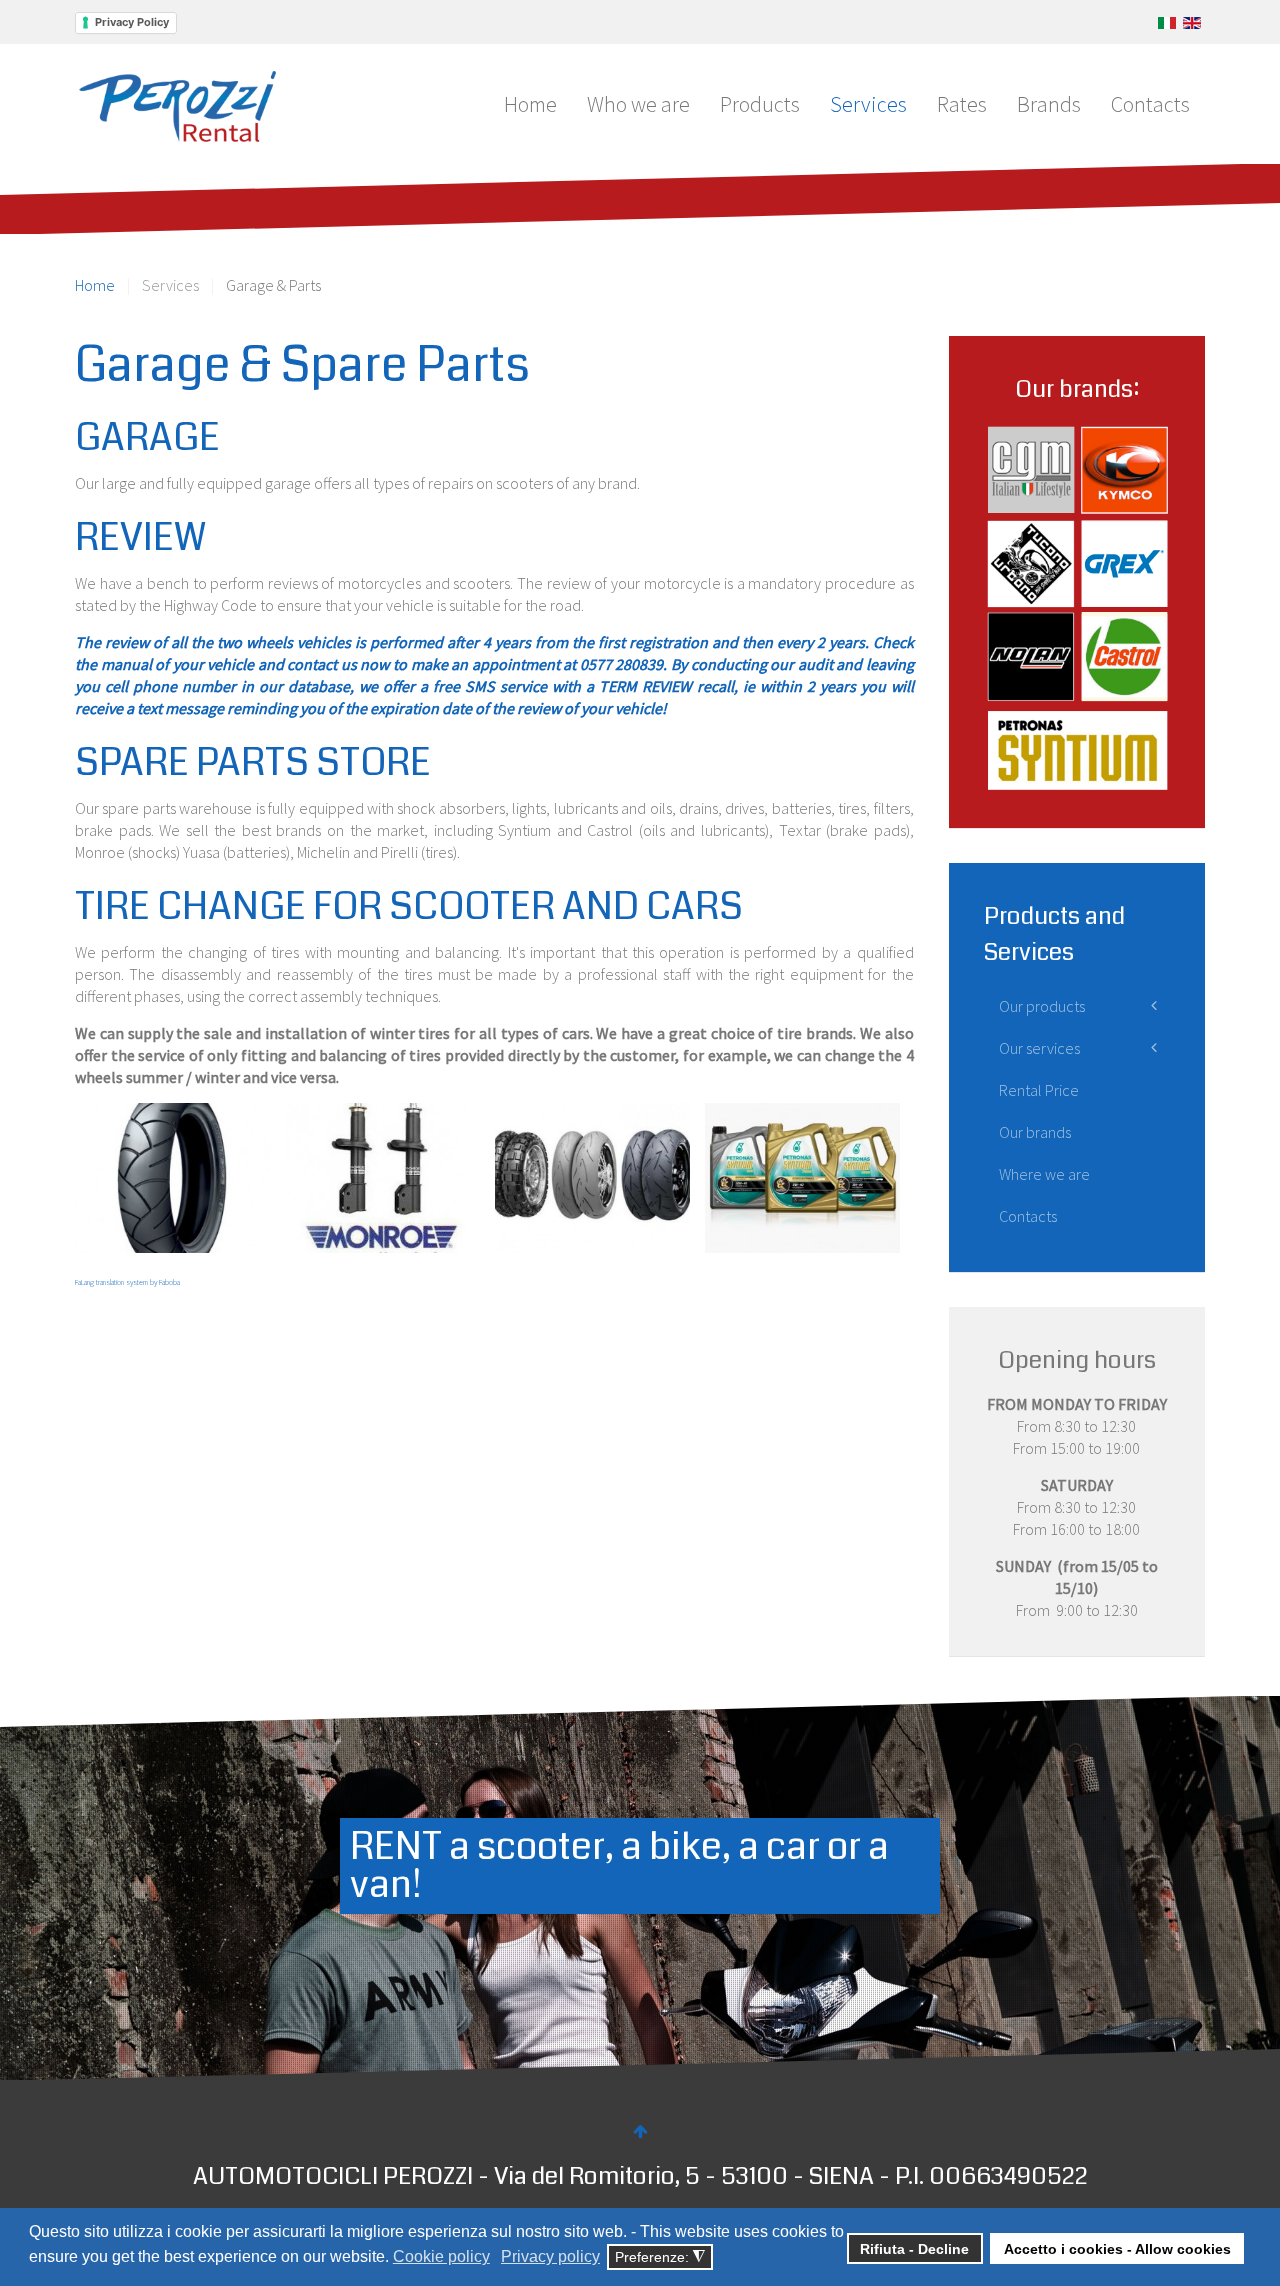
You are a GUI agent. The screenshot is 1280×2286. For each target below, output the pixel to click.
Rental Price (1039, 1090)
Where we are (1044, 1174)
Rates (962, 104)
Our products (1042, 1006)
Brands (1049, 104)
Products (760, 104)
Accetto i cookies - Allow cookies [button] (1117, 2249)
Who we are (638, 104)
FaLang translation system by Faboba (127, 1282)
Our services (1039, 1048)
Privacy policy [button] (550, 2256)
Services (868, 104)
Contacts (1150, 104)
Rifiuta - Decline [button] (914, 2249)
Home (530, 104)
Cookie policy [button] (441, 2256)
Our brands (1035, 1132)
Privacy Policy (132, 22)
